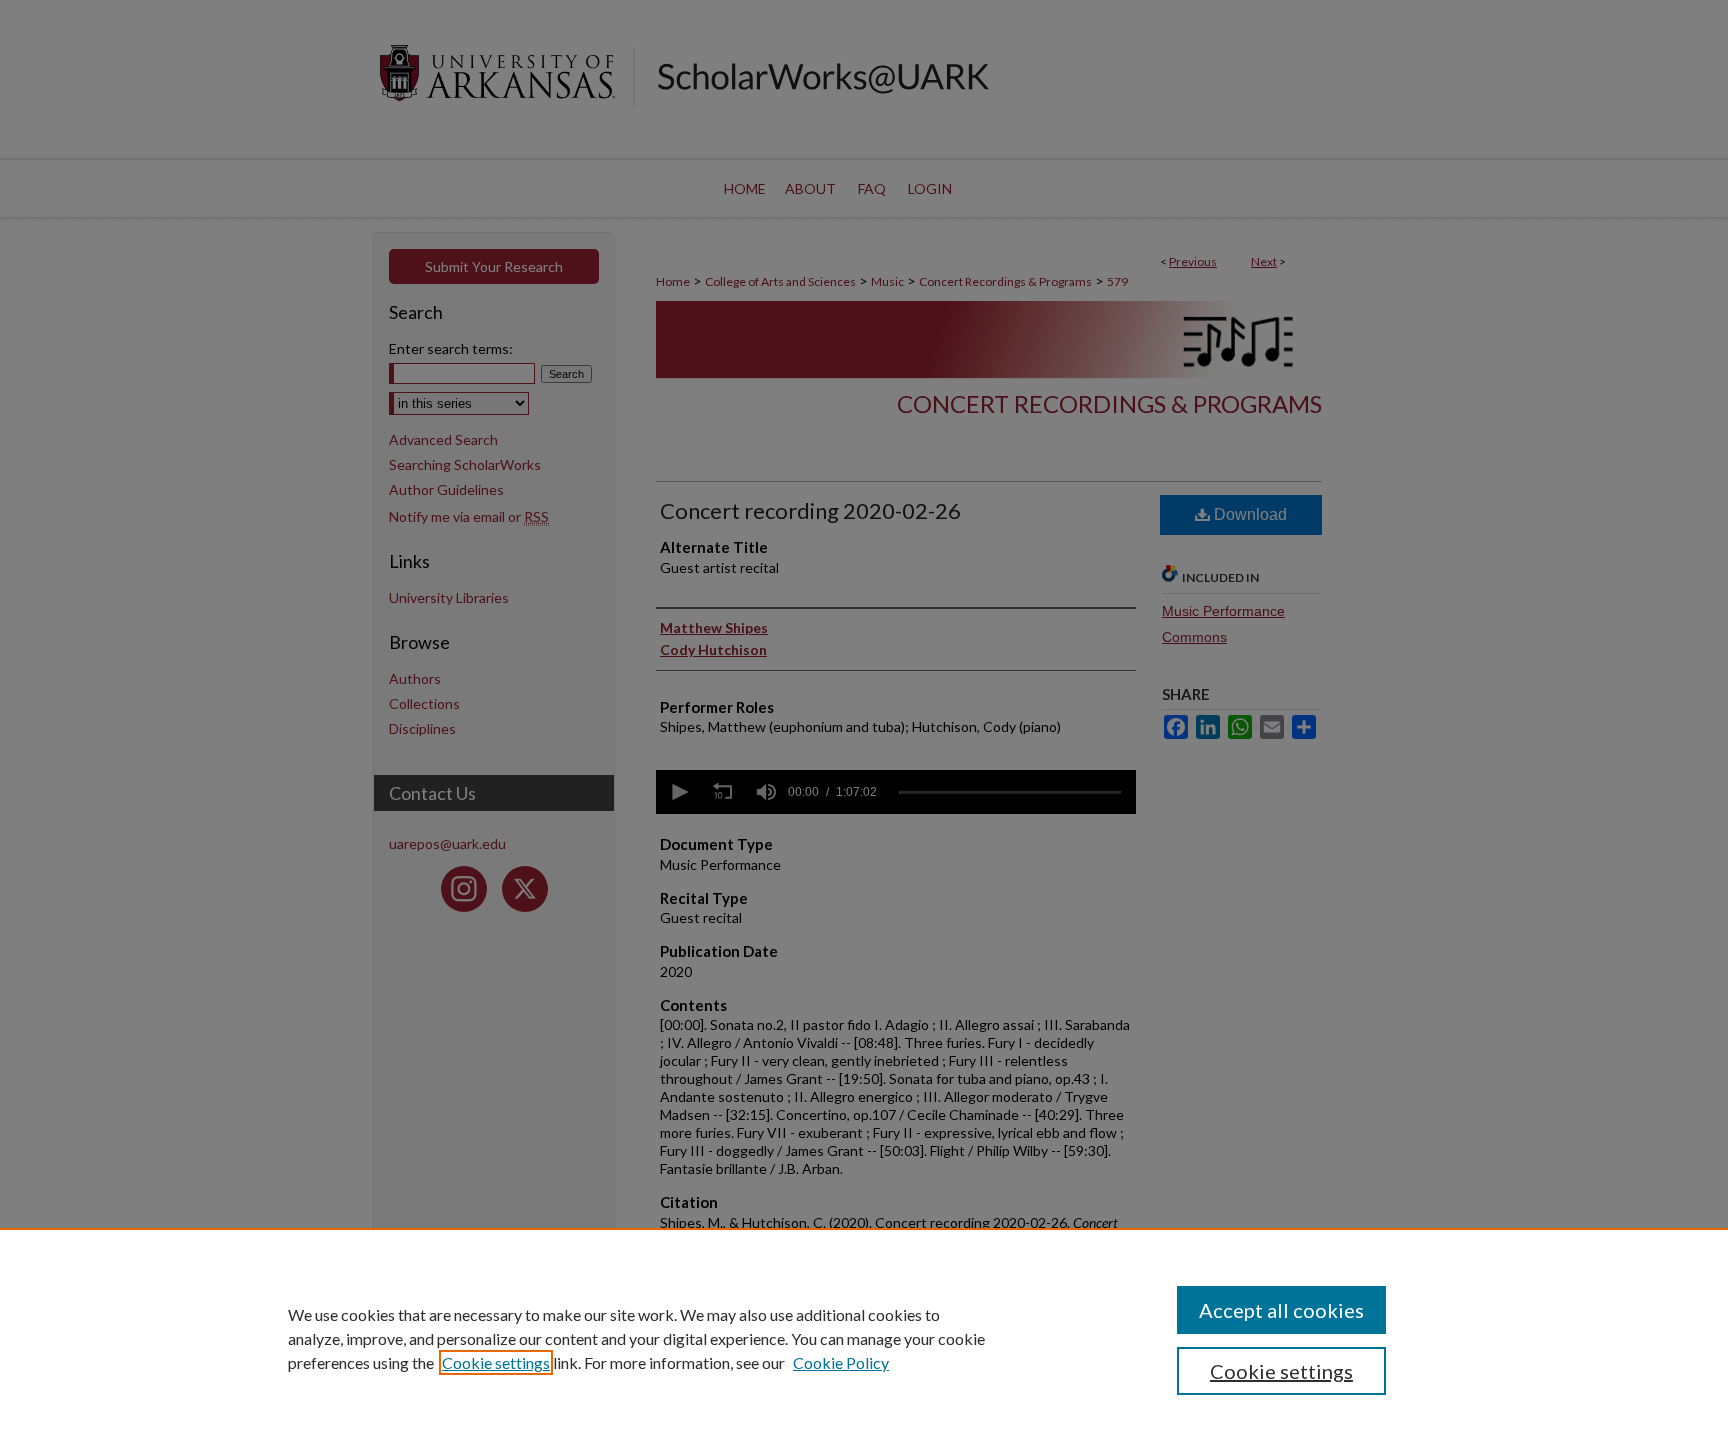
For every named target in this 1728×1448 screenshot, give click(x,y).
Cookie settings (496, 1362)
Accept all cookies (1281, 1310)
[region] (864, 1338)
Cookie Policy (841, 1362)
